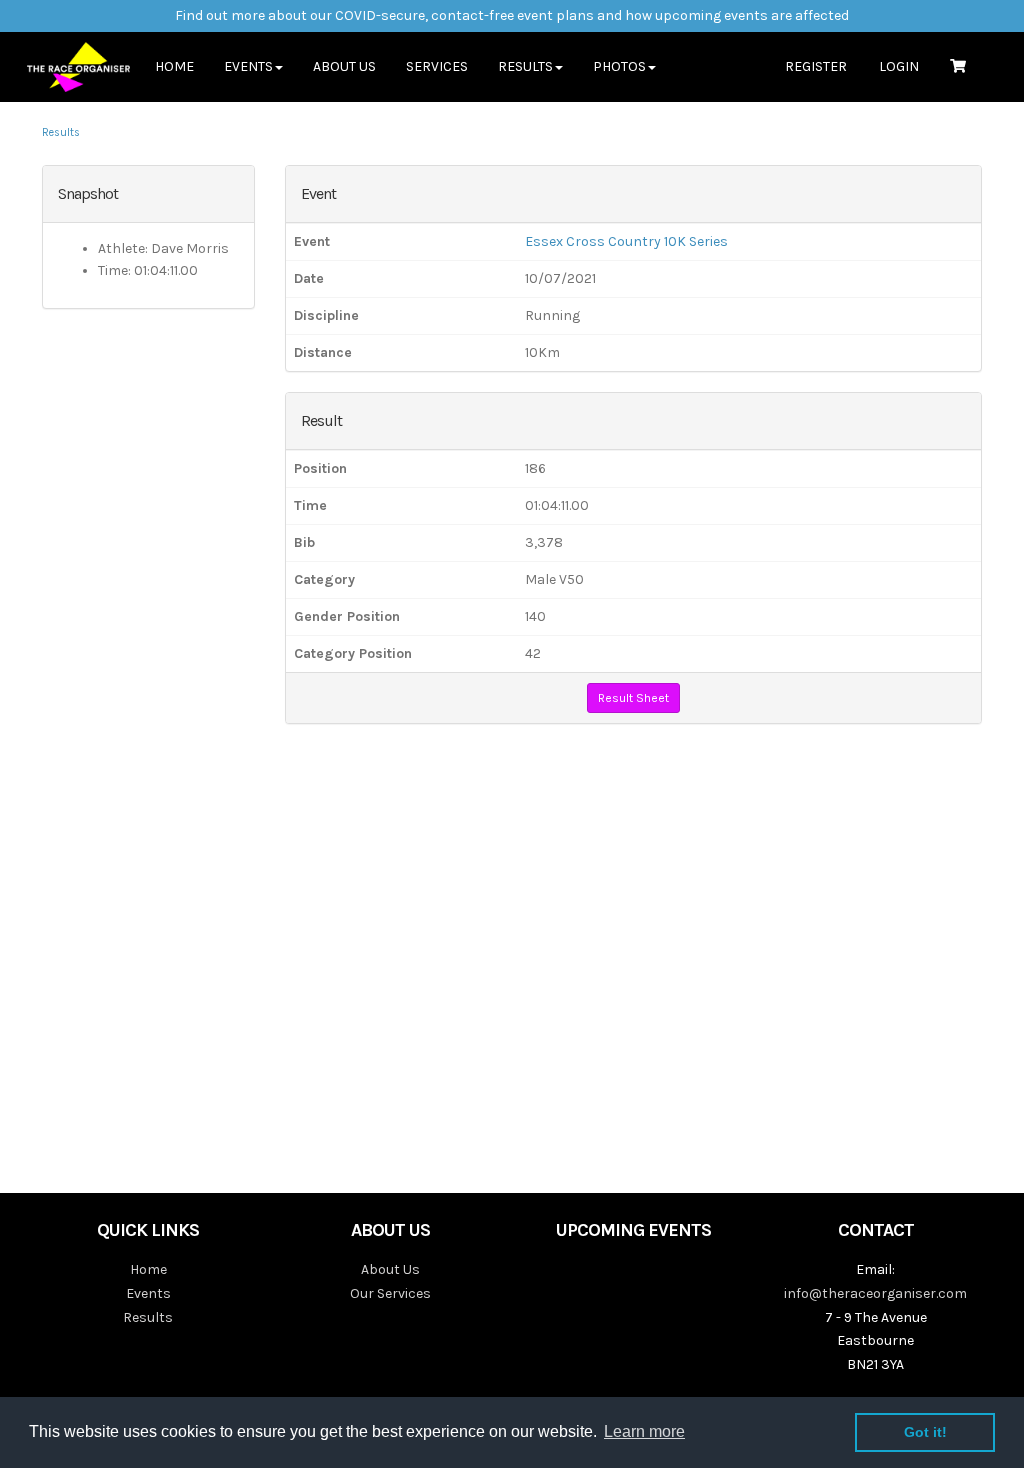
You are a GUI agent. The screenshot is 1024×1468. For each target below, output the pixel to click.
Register (816, 66)
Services (437, 66)
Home (174, 66)
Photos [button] (619, 66)
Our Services (390, 1293)
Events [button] (248, 66)
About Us (344, 66)
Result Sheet (633, 698)
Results (61, 132)
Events (148, 1293)
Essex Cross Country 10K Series (626, 241)
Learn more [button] (644, 1431)
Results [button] (525, 66)
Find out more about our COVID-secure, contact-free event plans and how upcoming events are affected (512, 15)
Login (899, 66)
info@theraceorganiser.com (875, 1293)
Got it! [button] (925, 1432)
